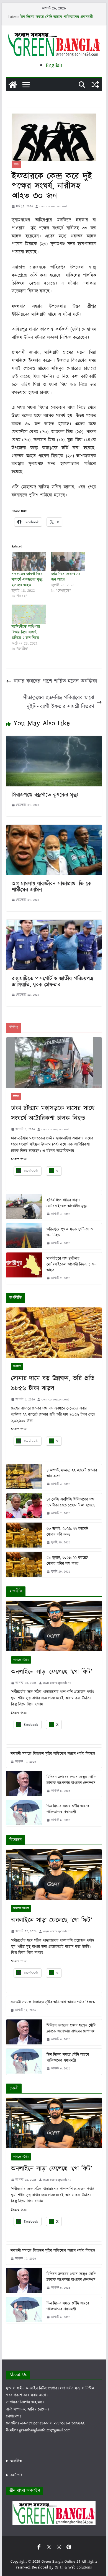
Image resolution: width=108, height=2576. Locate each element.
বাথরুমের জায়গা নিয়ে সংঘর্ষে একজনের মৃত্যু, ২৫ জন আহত (27, 580)
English (54, 65)
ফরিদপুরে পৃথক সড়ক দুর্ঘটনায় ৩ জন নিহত (70, 1232)
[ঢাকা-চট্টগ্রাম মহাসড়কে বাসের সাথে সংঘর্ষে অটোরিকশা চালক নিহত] (54, 1063)
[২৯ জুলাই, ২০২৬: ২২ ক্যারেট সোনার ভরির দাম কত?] (24, 1565)
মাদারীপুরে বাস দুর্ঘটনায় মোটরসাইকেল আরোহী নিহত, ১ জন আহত (72, 1264)
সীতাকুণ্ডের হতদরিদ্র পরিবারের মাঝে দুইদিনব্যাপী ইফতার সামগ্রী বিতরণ (59, 702)
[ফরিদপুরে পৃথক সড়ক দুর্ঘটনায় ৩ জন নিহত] (24, 1236)
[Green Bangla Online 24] (13, 85)
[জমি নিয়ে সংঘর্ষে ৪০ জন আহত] (68, 562)
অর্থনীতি (17, 1367)
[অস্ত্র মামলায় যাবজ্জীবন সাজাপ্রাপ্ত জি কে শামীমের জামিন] (54, 829)
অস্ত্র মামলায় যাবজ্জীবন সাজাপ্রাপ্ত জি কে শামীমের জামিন (52, 887)
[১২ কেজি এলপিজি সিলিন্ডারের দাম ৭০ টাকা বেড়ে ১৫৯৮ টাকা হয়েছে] (24, 1506)
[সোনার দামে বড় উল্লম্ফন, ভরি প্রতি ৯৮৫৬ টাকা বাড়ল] (54, 1333)
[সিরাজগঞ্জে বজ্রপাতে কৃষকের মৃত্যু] (54, 740)
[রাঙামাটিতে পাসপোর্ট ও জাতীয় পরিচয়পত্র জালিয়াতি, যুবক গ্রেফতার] (54, 924)
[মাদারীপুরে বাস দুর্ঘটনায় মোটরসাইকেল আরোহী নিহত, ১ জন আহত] (24, 1268)
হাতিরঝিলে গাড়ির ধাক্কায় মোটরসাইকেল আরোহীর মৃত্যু (67, 1203)
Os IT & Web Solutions (73, 2567)
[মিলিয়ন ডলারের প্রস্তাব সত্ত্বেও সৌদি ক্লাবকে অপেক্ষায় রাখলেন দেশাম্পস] (24, 1784)
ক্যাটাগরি (16, 2475)
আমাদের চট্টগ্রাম (21, 1660)
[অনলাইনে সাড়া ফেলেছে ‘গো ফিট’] (54, 1626)
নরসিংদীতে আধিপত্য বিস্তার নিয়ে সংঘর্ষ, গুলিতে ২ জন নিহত (26, 632)
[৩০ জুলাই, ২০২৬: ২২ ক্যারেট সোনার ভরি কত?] (24, 1535)
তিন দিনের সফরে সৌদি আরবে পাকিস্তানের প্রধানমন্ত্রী (56, 17)
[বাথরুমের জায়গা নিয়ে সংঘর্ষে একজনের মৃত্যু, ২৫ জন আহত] (29, 562)
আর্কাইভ (16, 2461)
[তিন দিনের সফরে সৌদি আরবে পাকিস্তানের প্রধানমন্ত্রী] (24, 1813)
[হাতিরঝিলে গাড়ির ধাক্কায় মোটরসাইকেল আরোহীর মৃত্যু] (24, 1207)
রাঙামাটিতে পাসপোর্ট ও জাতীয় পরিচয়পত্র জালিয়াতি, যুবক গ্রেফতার (52, 982)
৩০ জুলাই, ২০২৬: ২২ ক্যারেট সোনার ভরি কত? (67, 1532)
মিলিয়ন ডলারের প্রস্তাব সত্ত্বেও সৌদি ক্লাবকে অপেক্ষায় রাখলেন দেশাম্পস (71, 1780)
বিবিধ (16, 165)
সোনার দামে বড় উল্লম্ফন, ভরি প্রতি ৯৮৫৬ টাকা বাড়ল (53, 1383)
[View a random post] (95, 85)
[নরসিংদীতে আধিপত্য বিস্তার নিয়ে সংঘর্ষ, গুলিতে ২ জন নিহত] (29, 614)
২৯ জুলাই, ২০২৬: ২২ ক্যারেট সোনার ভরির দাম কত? (67, 1561)
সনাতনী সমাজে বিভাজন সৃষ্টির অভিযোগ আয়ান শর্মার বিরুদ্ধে (53, 1754)
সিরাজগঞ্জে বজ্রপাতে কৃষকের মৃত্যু (45, 795)
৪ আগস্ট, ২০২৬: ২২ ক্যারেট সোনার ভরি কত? (72, 1473)
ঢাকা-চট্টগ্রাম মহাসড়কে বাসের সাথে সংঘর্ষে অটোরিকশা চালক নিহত (53, 1113)
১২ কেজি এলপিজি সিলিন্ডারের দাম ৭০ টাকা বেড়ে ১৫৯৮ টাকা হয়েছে (71, 1502)
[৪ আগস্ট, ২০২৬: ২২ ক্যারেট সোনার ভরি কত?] (24, 1477)
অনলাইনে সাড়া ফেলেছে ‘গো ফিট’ (52, 1672)
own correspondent (53, 206)
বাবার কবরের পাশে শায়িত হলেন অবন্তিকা (56, 681)
